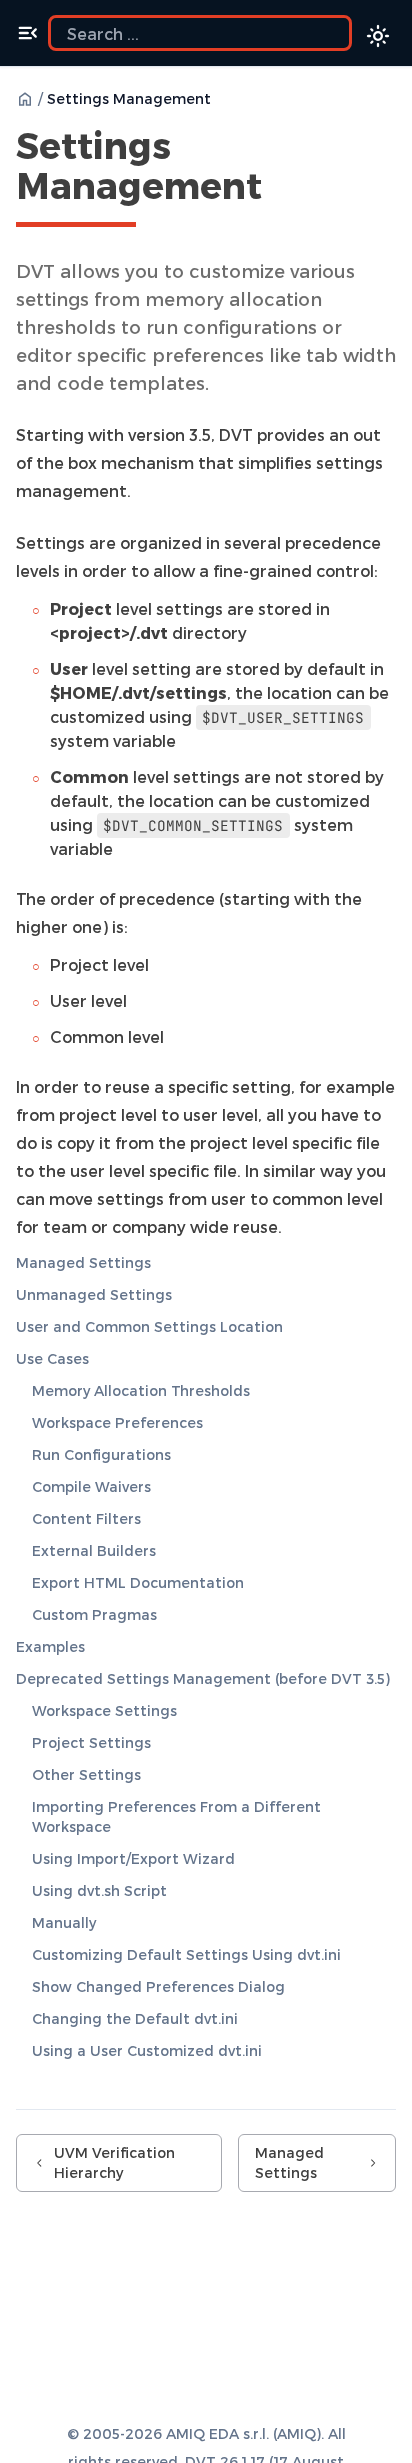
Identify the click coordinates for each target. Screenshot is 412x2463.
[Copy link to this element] (284, 189)
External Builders (94, 1550)
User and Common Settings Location (149, 1326)
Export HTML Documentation (138, 1582)
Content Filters (86, 1518)
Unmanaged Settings (94, 1294)
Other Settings (86, 1774)
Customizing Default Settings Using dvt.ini (186, 1954)
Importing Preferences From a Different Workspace (176, 1816)
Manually (64, 1922)
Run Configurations (101, 1454)
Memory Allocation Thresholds (141, 1390)
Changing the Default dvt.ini (135, 2018)
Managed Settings (83, 1262)
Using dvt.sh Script (99, 1890)
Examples (50, 1646)
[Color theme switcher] (378, 36)
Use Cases (52, 1358)
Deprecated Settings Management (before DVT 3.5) (203, 1678)
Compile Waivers (91, 1486)
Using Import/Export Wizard (133, 1858)
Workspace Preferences (117, 1422)
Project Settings (91, 1742)
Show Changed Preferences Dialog (158, 1986)
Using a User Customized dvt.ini (147, 2050)
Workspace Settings (104, 1710)
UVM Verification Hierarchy (114, 2162)
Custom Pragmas (94, 1614)
